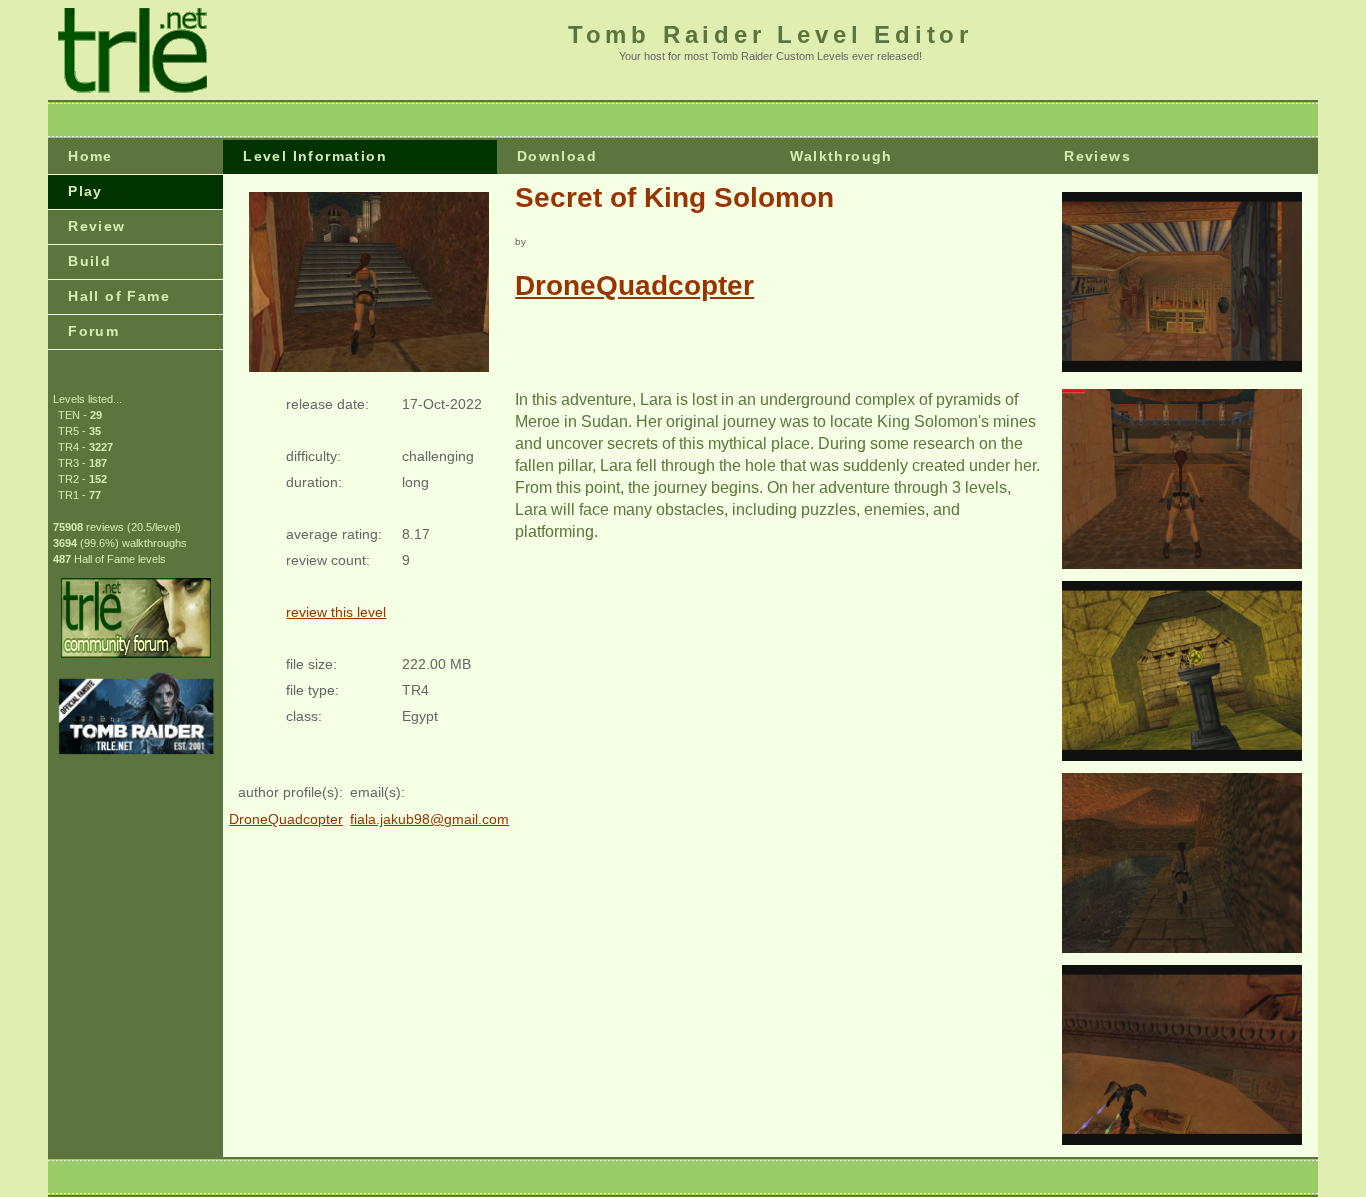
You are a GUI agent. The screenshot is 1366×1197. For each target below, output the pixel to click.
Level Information (315, 156)
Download (557, 156)
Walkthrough (841, 156)
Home (90, 156)
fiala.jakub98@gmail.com (429, 819)
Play (85, 191)
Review (96, 226)
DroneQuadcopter (634, 285)
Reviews (1097, 156)
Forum (93, 331)
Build (89, 261)
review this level (336, 612)
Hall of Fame (119, 296)
